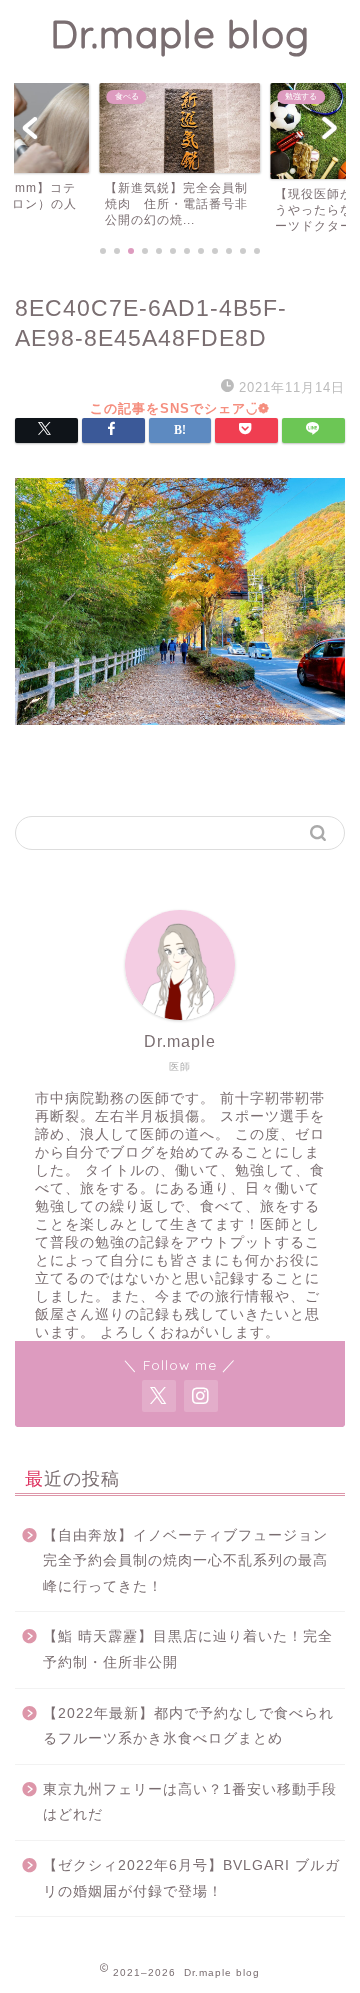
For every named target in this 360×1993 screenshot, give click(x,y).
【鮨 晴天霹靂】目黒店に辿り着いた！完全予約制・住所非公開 (188, 1649)
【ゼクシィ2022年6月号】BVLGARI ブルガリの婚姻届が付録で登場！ (191, 1878)
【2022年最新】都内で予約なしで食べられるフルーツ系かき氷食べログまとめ (188, 1726)
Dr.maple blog (180, 34)
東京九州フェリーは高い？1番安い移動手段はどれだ (190, 1802)
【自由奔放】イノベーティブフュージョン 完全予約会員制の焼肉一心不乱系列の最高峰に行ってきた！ (192, 1561)
